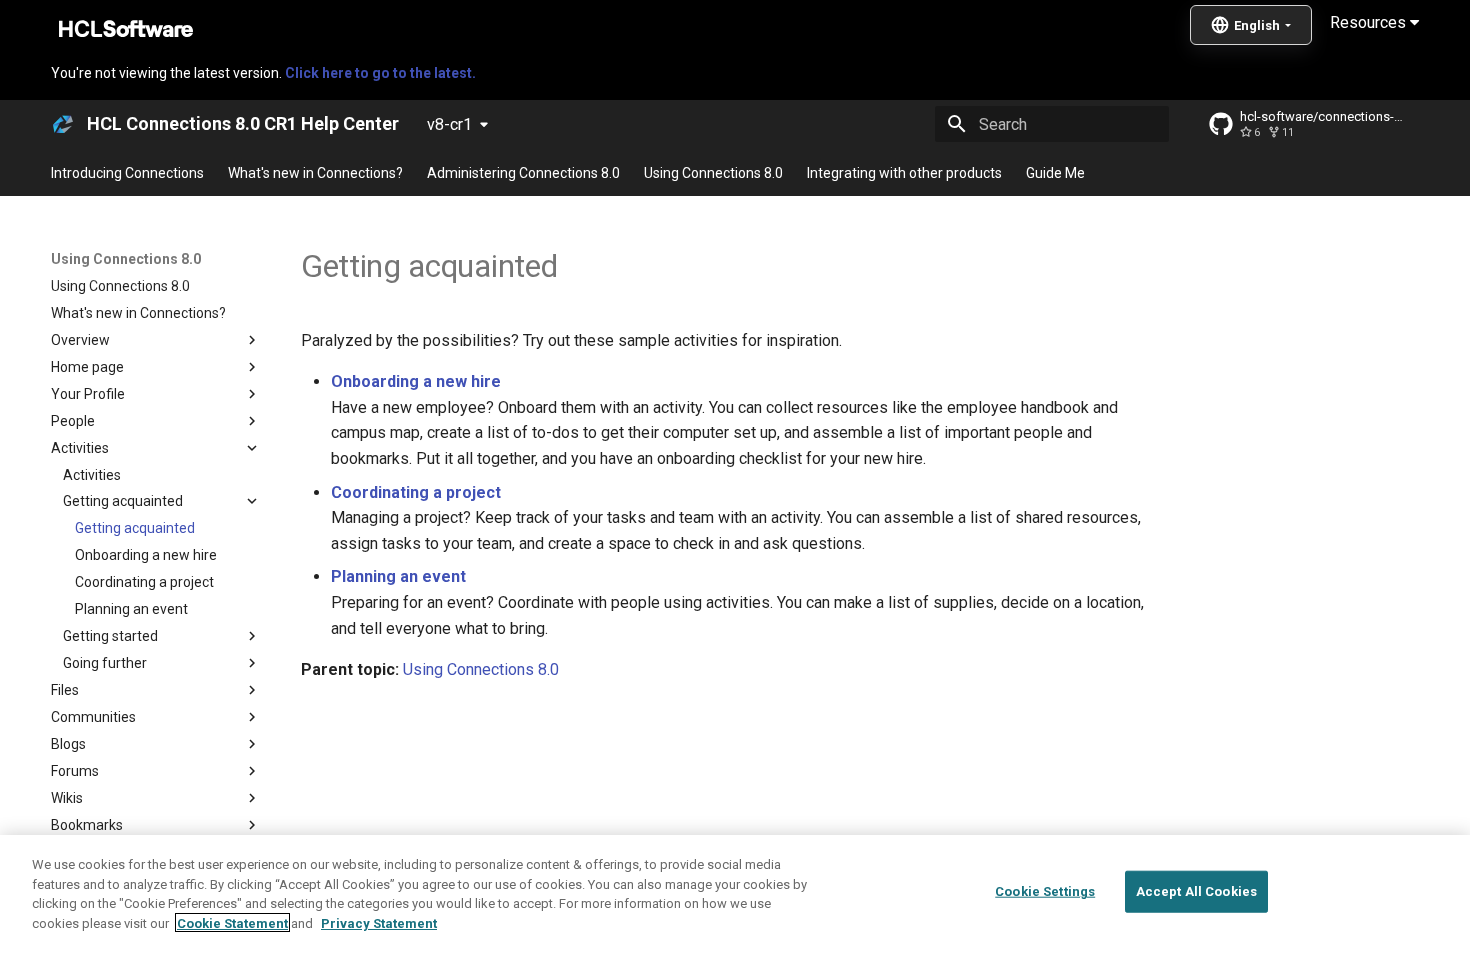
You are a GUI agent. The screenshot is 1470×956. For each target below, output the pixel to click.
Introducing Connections (127, 173)
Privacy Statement (379, 922)
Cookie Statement (232, 922)
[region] (735, 895)
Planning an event (398, 576)
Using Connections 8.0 (713, 173)
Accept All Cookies (1196, 891)
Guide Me (1055, 173)
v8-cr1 (449, 124)
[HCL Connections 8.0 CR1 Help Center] (63, 124)
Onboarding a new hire (416, 381)
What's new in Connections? (315, 173)
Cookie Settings (1045, 891)
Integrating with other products (904, 173)
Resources (1370, 22)
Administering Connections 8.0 (523, 173)
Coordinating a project (416, 492)
